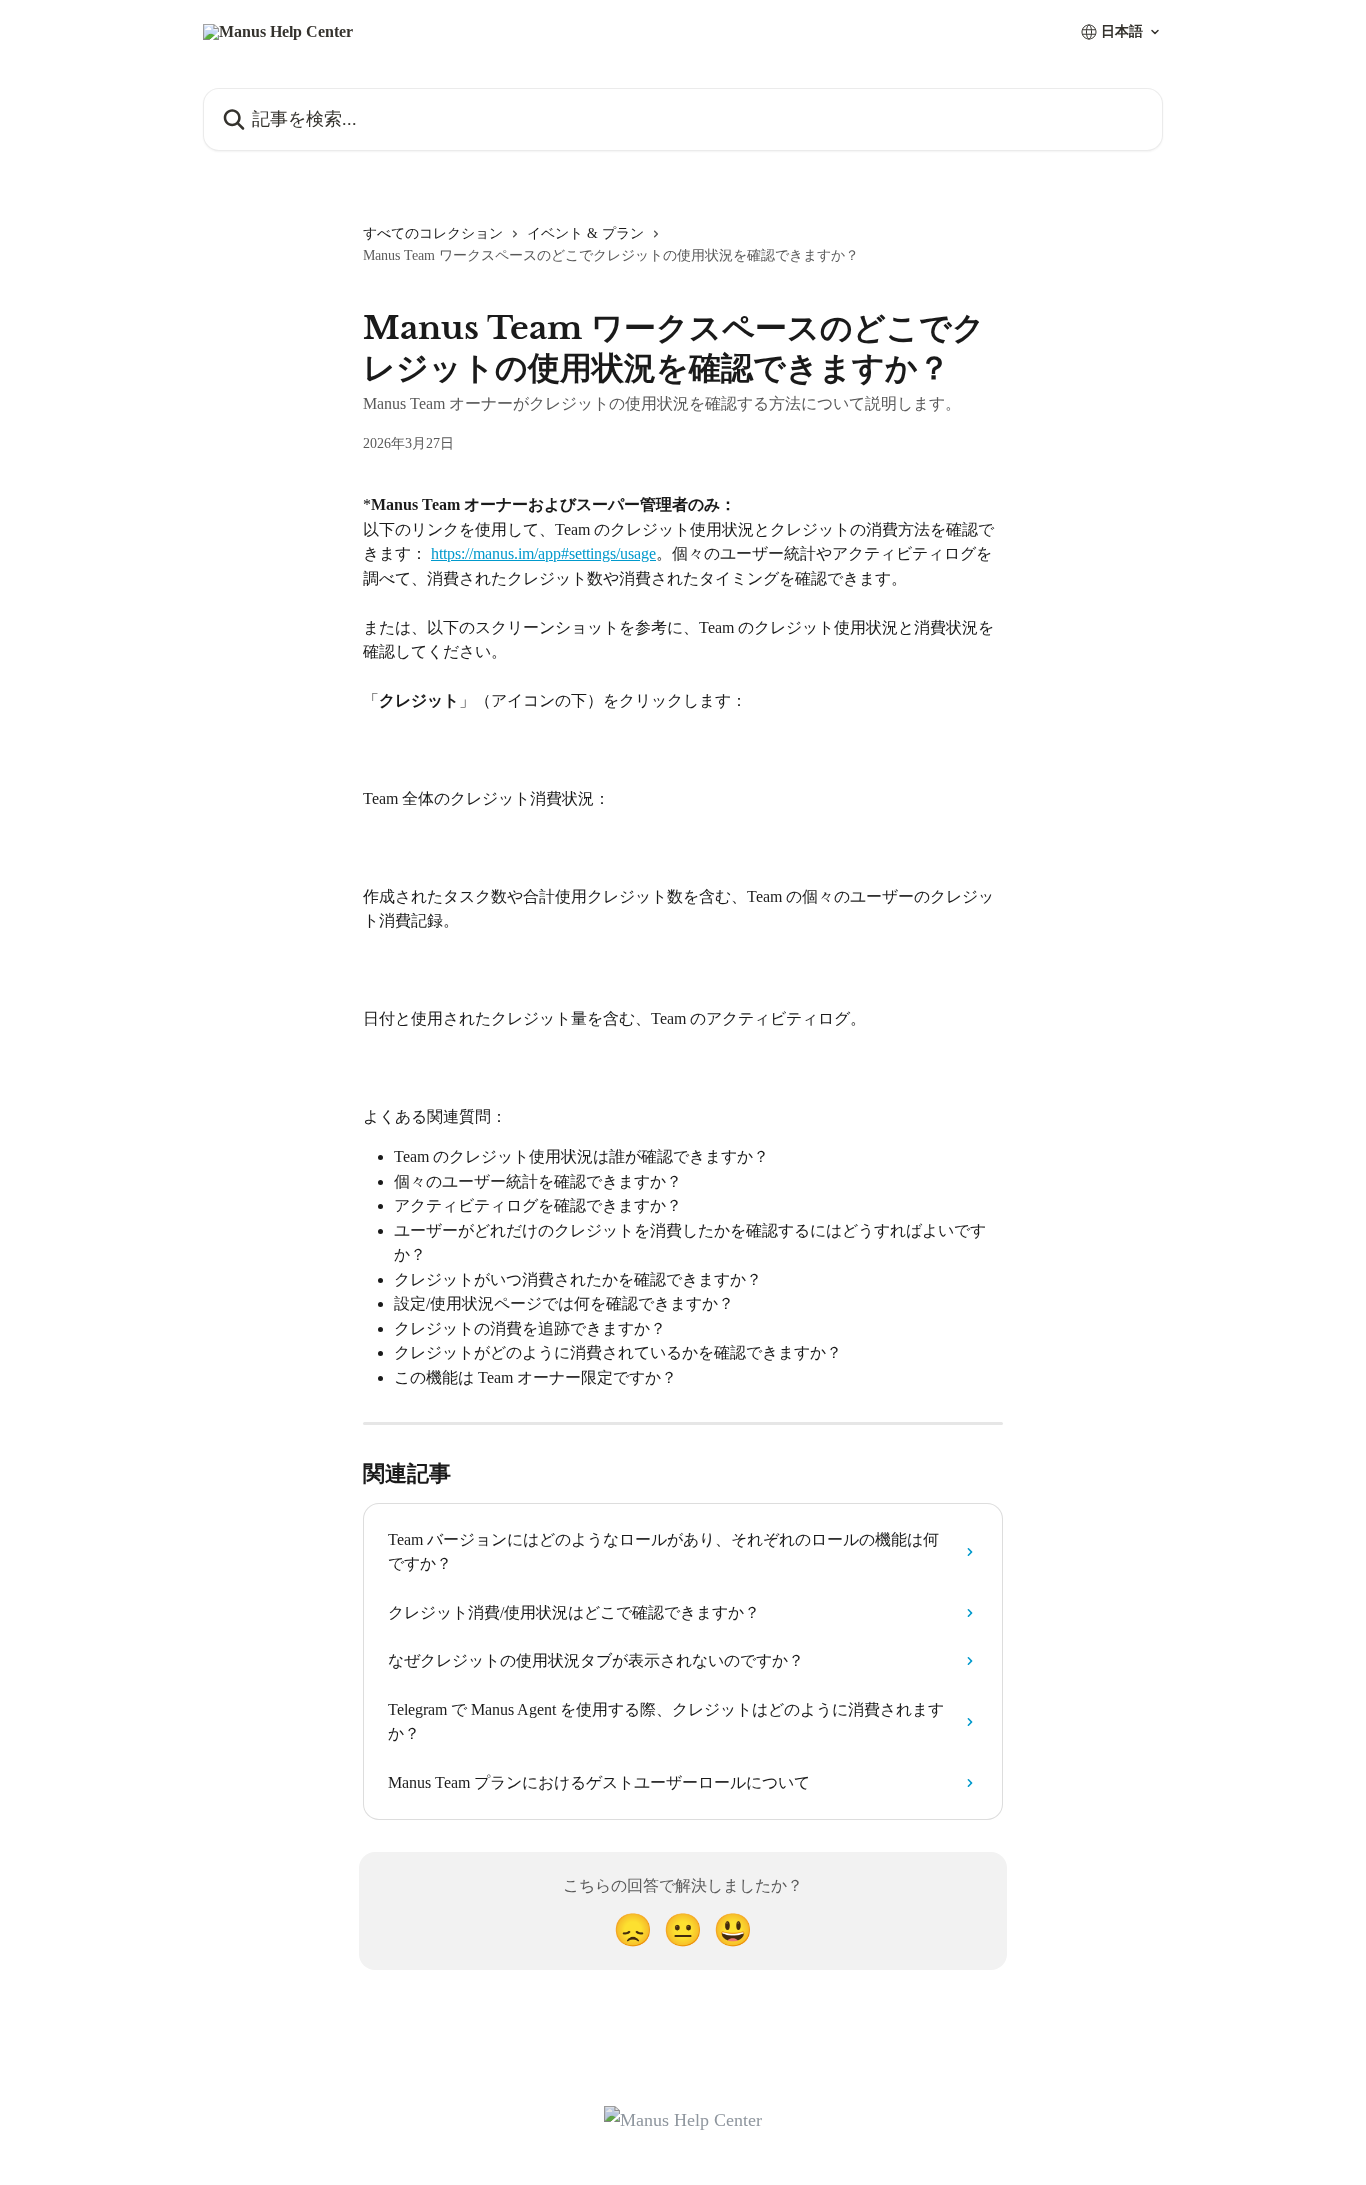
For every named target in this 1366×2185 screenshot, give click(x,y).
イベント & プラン (585, 233)
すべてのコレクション (433, 233)
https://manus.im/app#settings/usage (543, 553)
